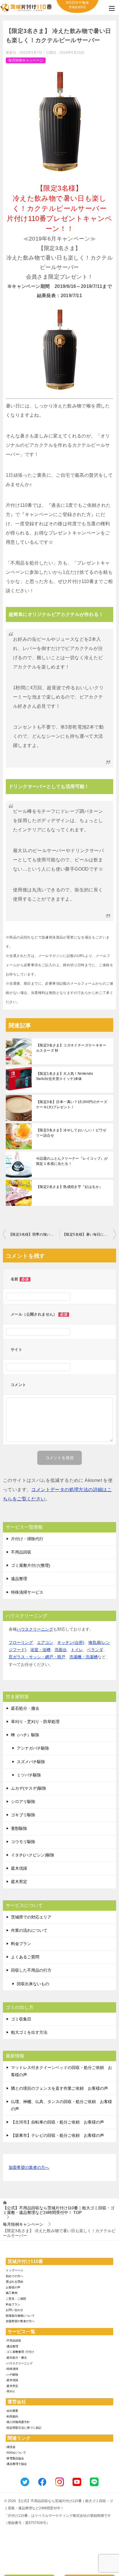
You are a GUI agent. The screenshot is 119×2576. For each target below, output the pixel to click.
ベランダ (95, 1650)
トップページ (14, 2270)
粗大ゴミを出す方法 (29, 2032)
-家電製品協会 (15, 2458)
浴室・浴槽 (40, 1650)
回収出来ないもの (33, 1984)
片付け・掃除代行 (27, 1539)
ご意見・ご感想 (16, 2299)
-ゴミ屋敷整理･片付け (20, 2352)
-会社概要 (12, 2411)
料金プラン (21, 1944)
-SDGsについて (16, 2453)
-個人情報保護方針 (18, 2422)
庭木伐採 (19, 1868)
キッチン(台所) (71, 1642)
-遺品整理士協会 (16, 2464)
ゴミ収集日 (21, 2019)
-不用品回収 (13, 2341)
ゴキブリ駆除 (23, 1815)
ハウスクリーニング (35, 1629)
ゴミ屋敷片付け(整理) (31, 1565)
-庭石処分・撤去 (16, 2358)
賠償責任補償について (20, 2316)
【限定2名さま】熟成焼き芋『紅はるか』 (69, 1187)
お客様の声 (13, 2287)
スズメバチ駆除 (31, 1762)
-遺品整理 (12, 2346)
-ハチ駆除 (12, 2375)
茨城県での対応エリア (31, 1917)
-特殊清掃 (12, 2369)
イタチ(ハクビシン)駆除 (33, 1855)
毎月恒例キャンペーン (26, 60)
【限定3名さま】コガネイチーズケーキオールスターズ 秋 (71, 1048)
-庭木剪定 (12, 2386)
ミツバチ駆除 (29, 1775)
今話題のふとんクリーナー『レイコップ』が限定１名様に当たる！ (72, 1161)
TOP (59, 2210)
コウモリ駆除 (23, 1842)
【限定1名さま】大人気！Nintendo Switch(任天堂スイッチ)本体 (65, 1076)
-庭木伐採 (12, 2380)
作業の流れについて (29, 1930)
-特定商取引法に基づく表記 (24, 2428)
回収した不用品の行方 (31, 1970)
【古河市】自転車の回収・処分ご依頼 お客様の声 (57, 2122)
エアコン (45, 1642)
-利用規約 (12, 2416)
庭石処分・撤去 (25, 1708)
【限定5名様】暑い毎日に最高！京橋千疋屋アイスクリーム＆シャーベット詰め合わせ (89, 1234)
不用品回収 (21, 1552)
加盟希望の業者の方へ (29, 2167)
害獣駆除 (19, 1828)
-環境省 (11, 2447)
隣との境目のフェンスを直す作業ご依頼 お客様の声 (59, 2088)
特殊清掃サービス (27, 1592)
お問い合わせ (14, 2310)
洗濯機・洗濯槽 (83, 1657)
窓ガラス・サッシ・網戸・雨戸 (37, 1657)
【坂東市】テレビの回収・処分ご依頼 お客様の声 (57, 2135)
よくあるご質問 (25, 1957)
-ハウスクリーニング (19, 2363)
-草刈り (11, 2391)
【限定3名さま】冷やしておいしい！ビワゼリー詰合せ (71, 1133)
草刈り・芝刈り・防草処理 (35, 1722)
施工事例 (12, 2293)
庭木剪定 (19, 1882)
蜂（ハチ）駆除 (25, 1735)
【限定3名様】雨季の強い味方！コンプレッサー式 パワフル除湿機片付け (34, 1234)
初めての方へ (14, 2276)
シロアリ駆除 (23, 1802)
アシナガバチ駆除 (33, 1748)
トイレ (77, 1650)
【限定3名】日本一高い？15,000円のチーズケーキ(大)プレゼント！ (72, 1104)
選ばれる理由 (14, 2282)
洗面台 (61, 1650)
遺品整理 (19, 1579)
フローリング (21, 1642)
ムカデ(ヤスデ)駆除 (29, 1788)
